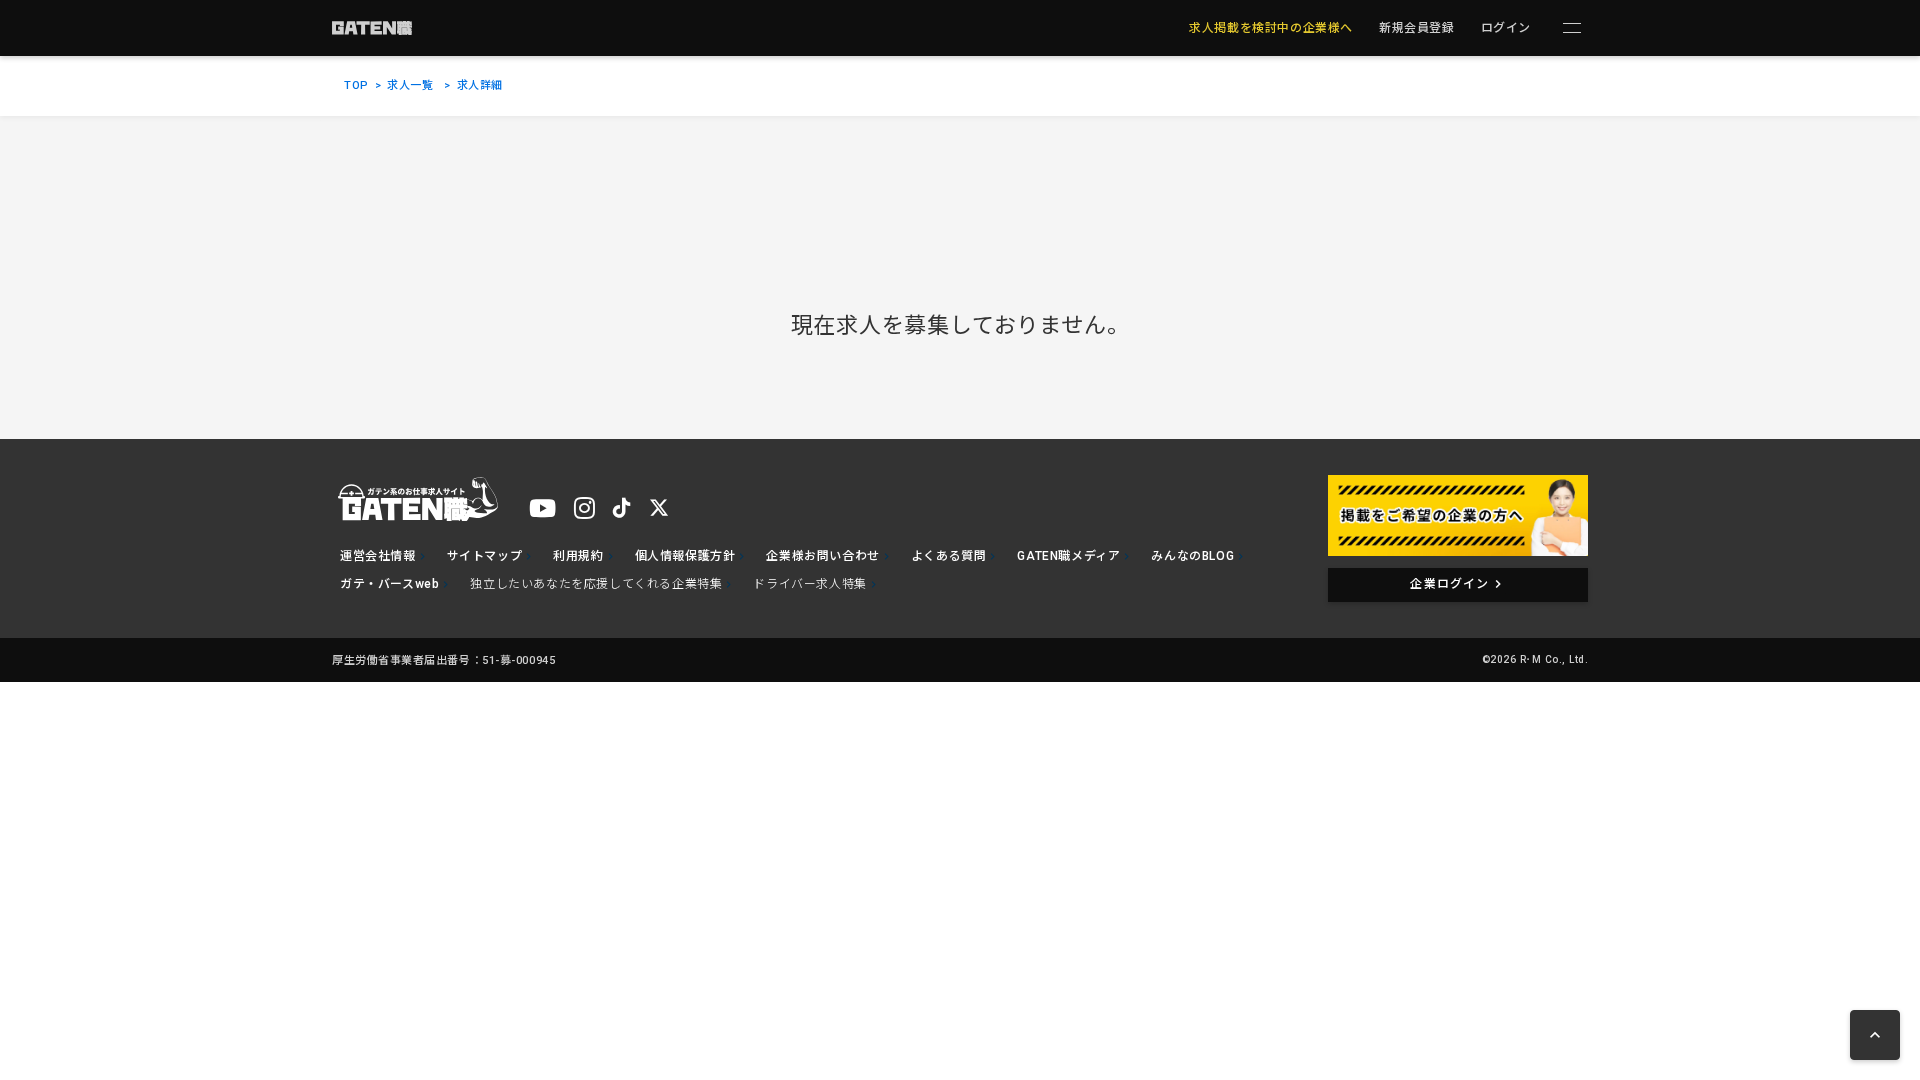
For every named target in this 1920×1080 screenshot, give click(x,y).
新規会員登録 (1417, 28)
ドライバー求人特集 (809, 584)
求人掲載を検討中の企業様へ (1271, 28)
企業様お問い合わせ (822, 556)
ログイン (1506, 28)
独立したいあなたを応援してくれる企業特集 (596, 584)
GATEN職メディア (1068, 556)
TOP (356, 85)
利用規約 (578, 556)
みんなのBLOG (1192, 556)
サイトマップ (485, 556)
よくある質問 (949, 556)
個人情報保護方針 (685, 556)
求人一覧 (410, 85)
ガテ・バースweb (389, 584)
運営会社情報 (378, 556)
